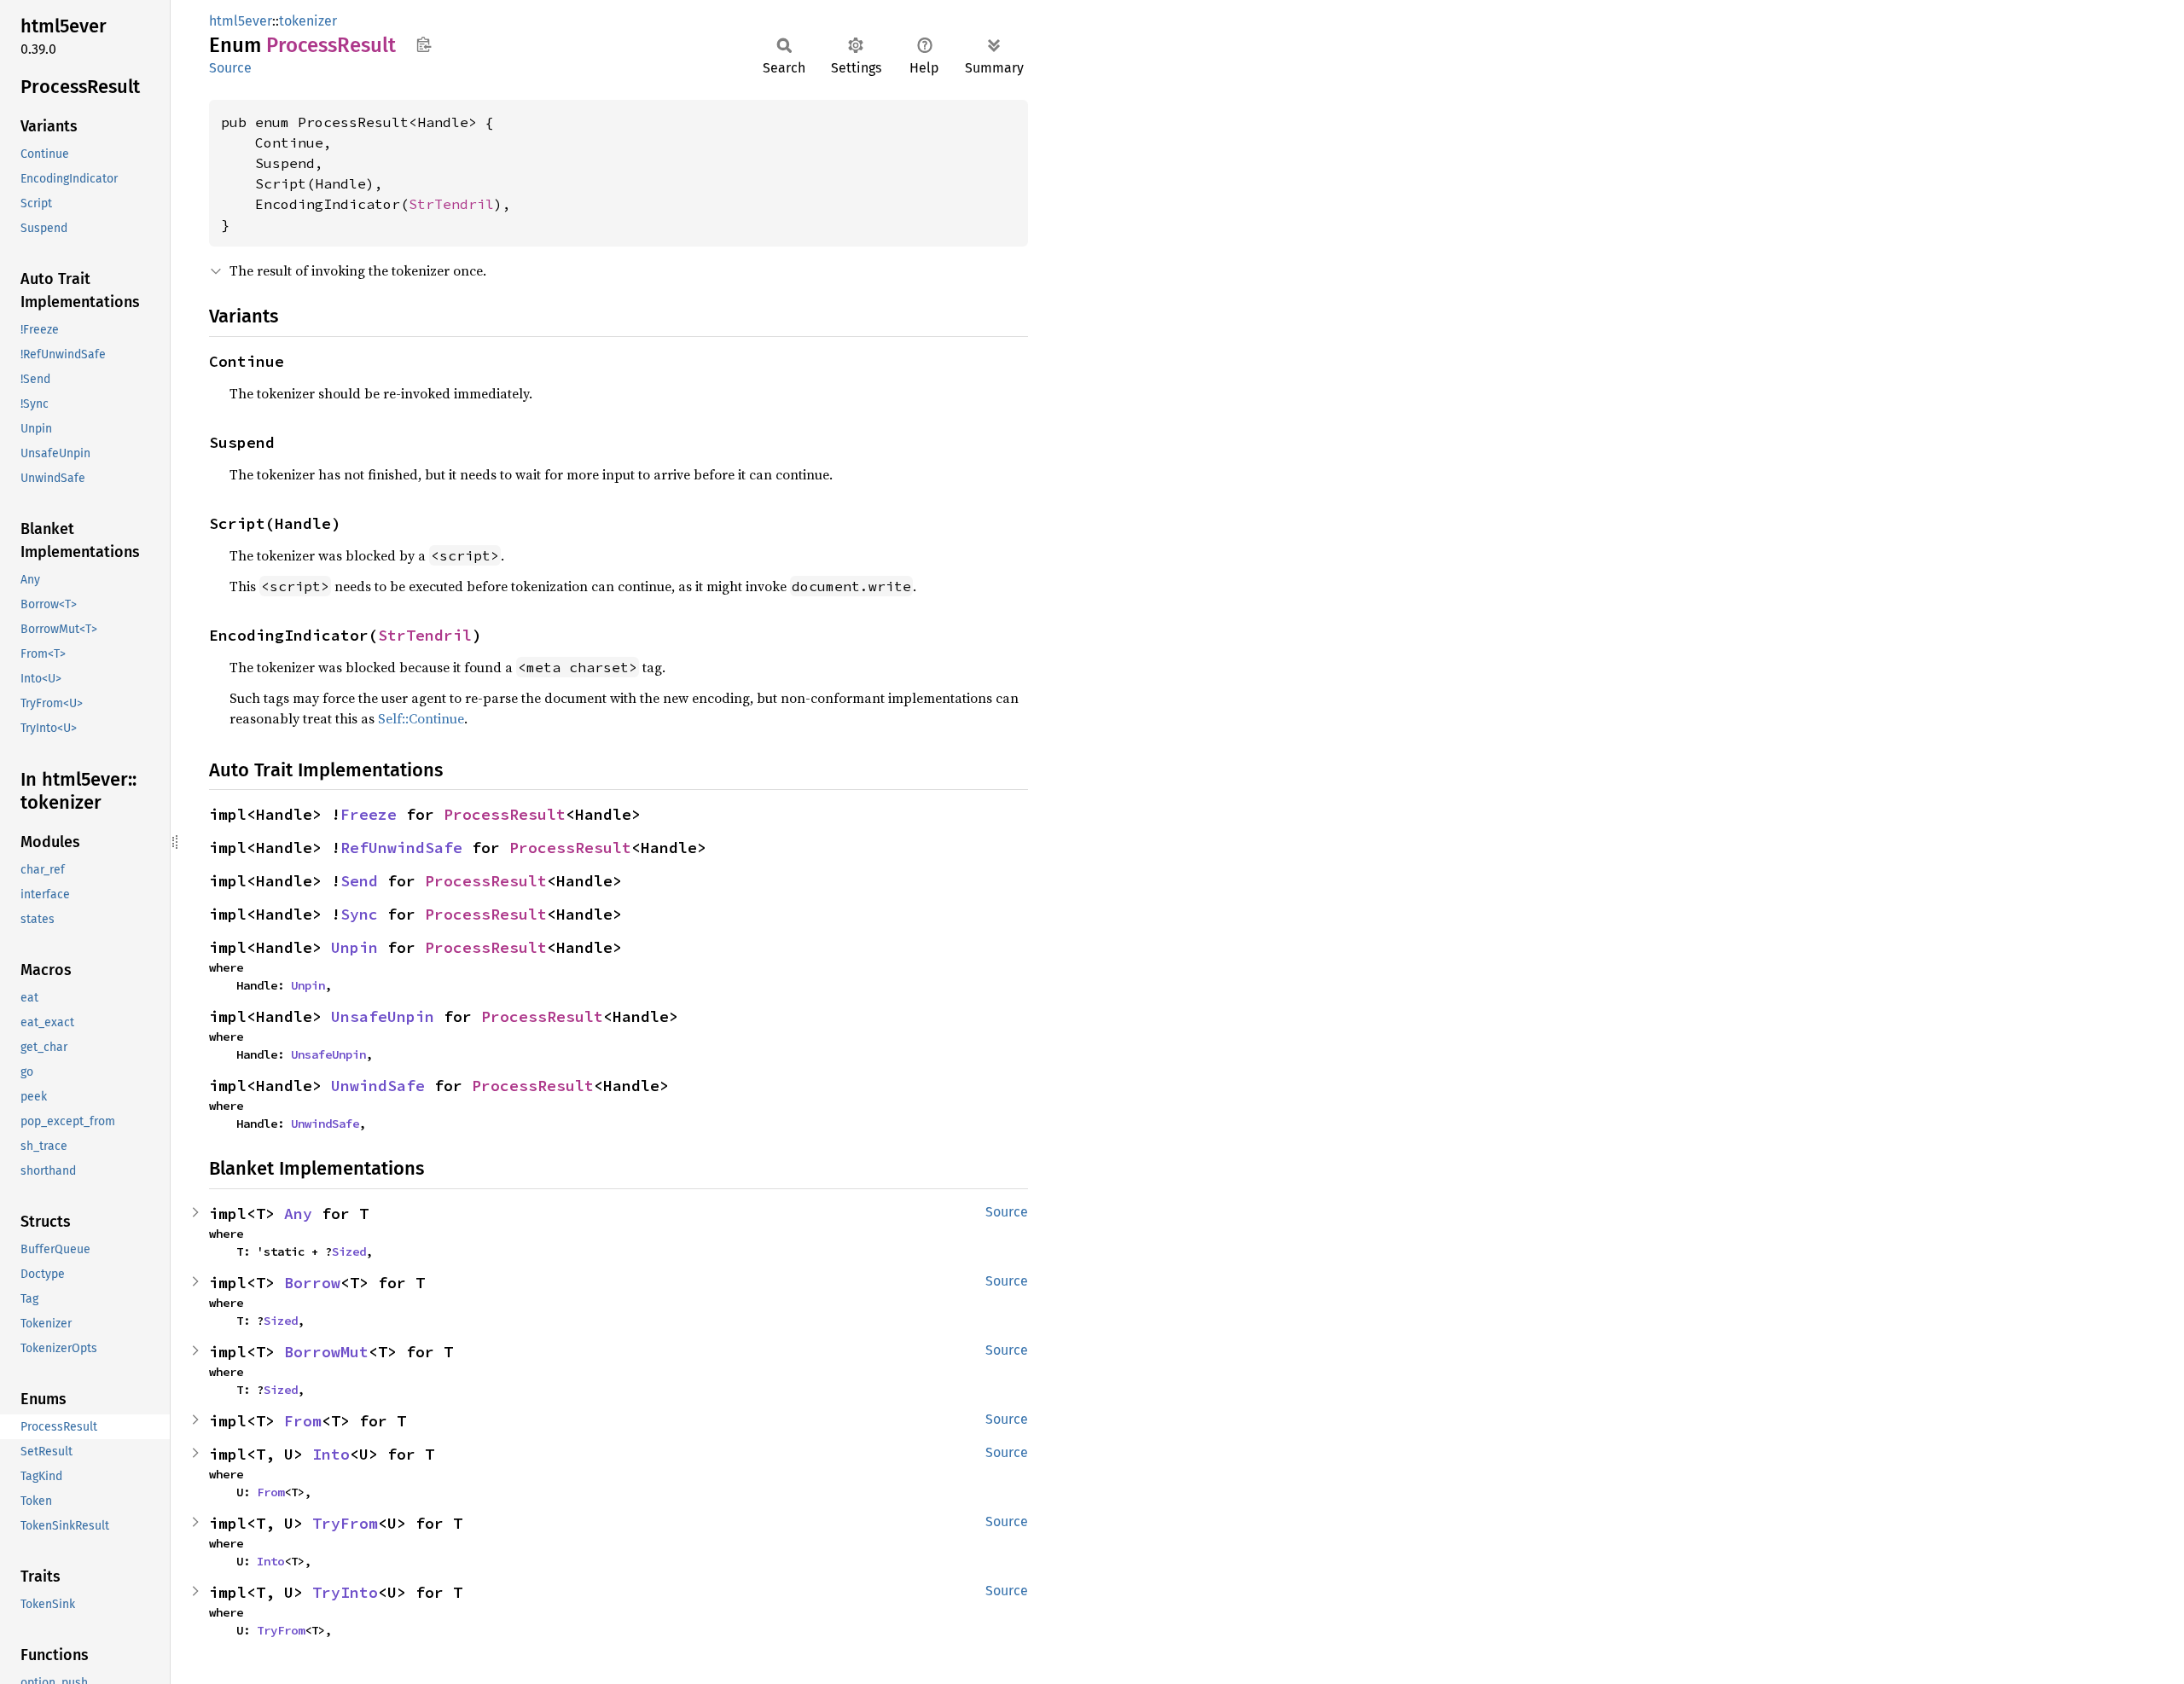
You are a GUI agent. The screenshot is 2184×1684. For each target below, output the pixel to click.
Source (230, 68)
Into (331, 1454)
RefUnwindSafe (401, 848)
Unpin (354, 947)
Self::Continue (421, 718)
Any (298, 1214)
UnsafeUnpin (383, 1016)
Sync (359, 914)
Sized (349, 1251)
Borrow (312, 1283)
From (303, 1421)
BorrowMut (326, 1352)
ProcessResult (505, 814)
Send (359, 881)
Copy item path (424, 44)
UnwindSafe (378, 1086)
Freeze (369, 814)
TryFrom (345, 1523)
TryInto (345, 1592)
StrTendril (451, 204)
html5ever (241, 21)
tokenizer (308, 21)
